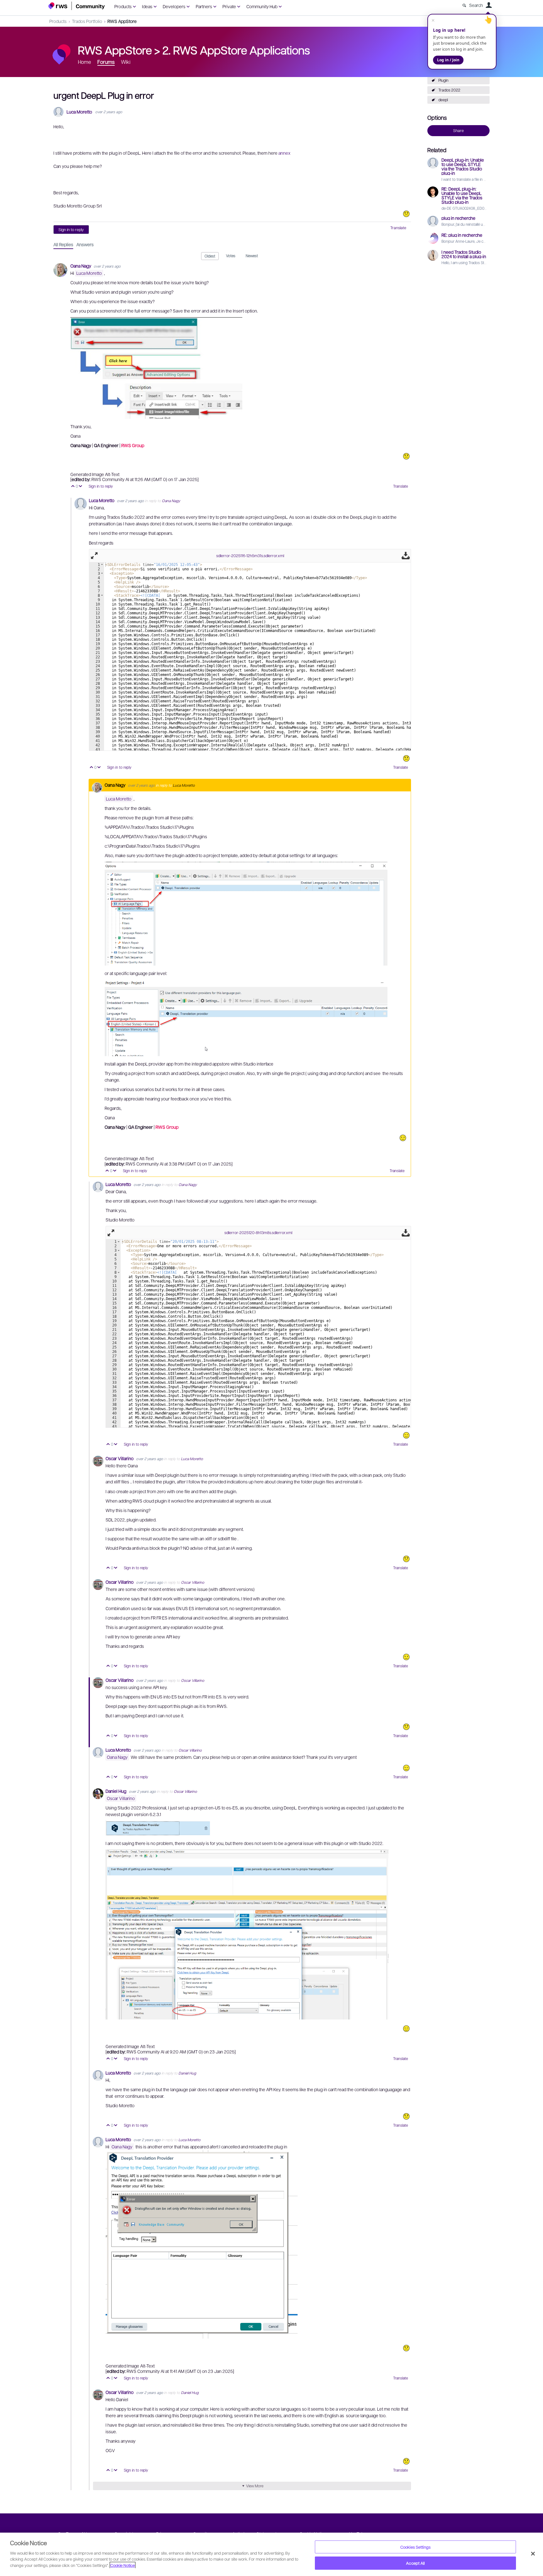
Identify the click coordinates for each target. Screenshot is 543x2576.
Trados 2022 (449, 90)
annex (284, 153)
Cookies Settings (415, 2547)
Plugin (443, 80)
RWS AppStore (122, 21)
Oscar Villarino (120, 1458)
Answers (85, 244)
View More (255, 2486)
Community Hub (262, 6)
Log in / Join (448, 60)
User (489, 5)
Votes (231, 256)
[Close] (533, 2554)
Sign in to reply (71, 230)
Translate (398, 228)
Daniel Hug (116, 1791)
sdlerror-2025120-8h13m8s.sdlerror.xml (258, 1233)
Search (476, 5)
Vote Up (73, 487)
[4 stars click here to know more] (403, 1138)
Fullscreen (94, 556)
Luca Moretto (79, 112)
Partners (204, 6)
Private (229, 6)
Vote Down (81, 487)
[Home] (77, 6)
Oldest (210, 256)
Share (458, 130)
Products (123, 6)
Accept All (415, 2563)
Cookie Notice (123, 2565)
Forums (106, 62)
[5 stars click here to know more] (406, 1435)
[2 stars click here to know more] (406, 2116)
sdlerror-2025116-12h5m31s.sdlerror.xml (250, 556)
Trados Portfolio (87, 21)
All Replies (63, 244)
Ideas (147, 6)
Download (406, 556)
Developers (174, 6)
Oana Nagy (81, 266)
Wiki (126, 62)
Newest (252, 256)
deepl (443, 100)
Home (85, 62)
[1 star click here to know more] (406, 214)
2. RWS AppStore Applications (236, 50)
